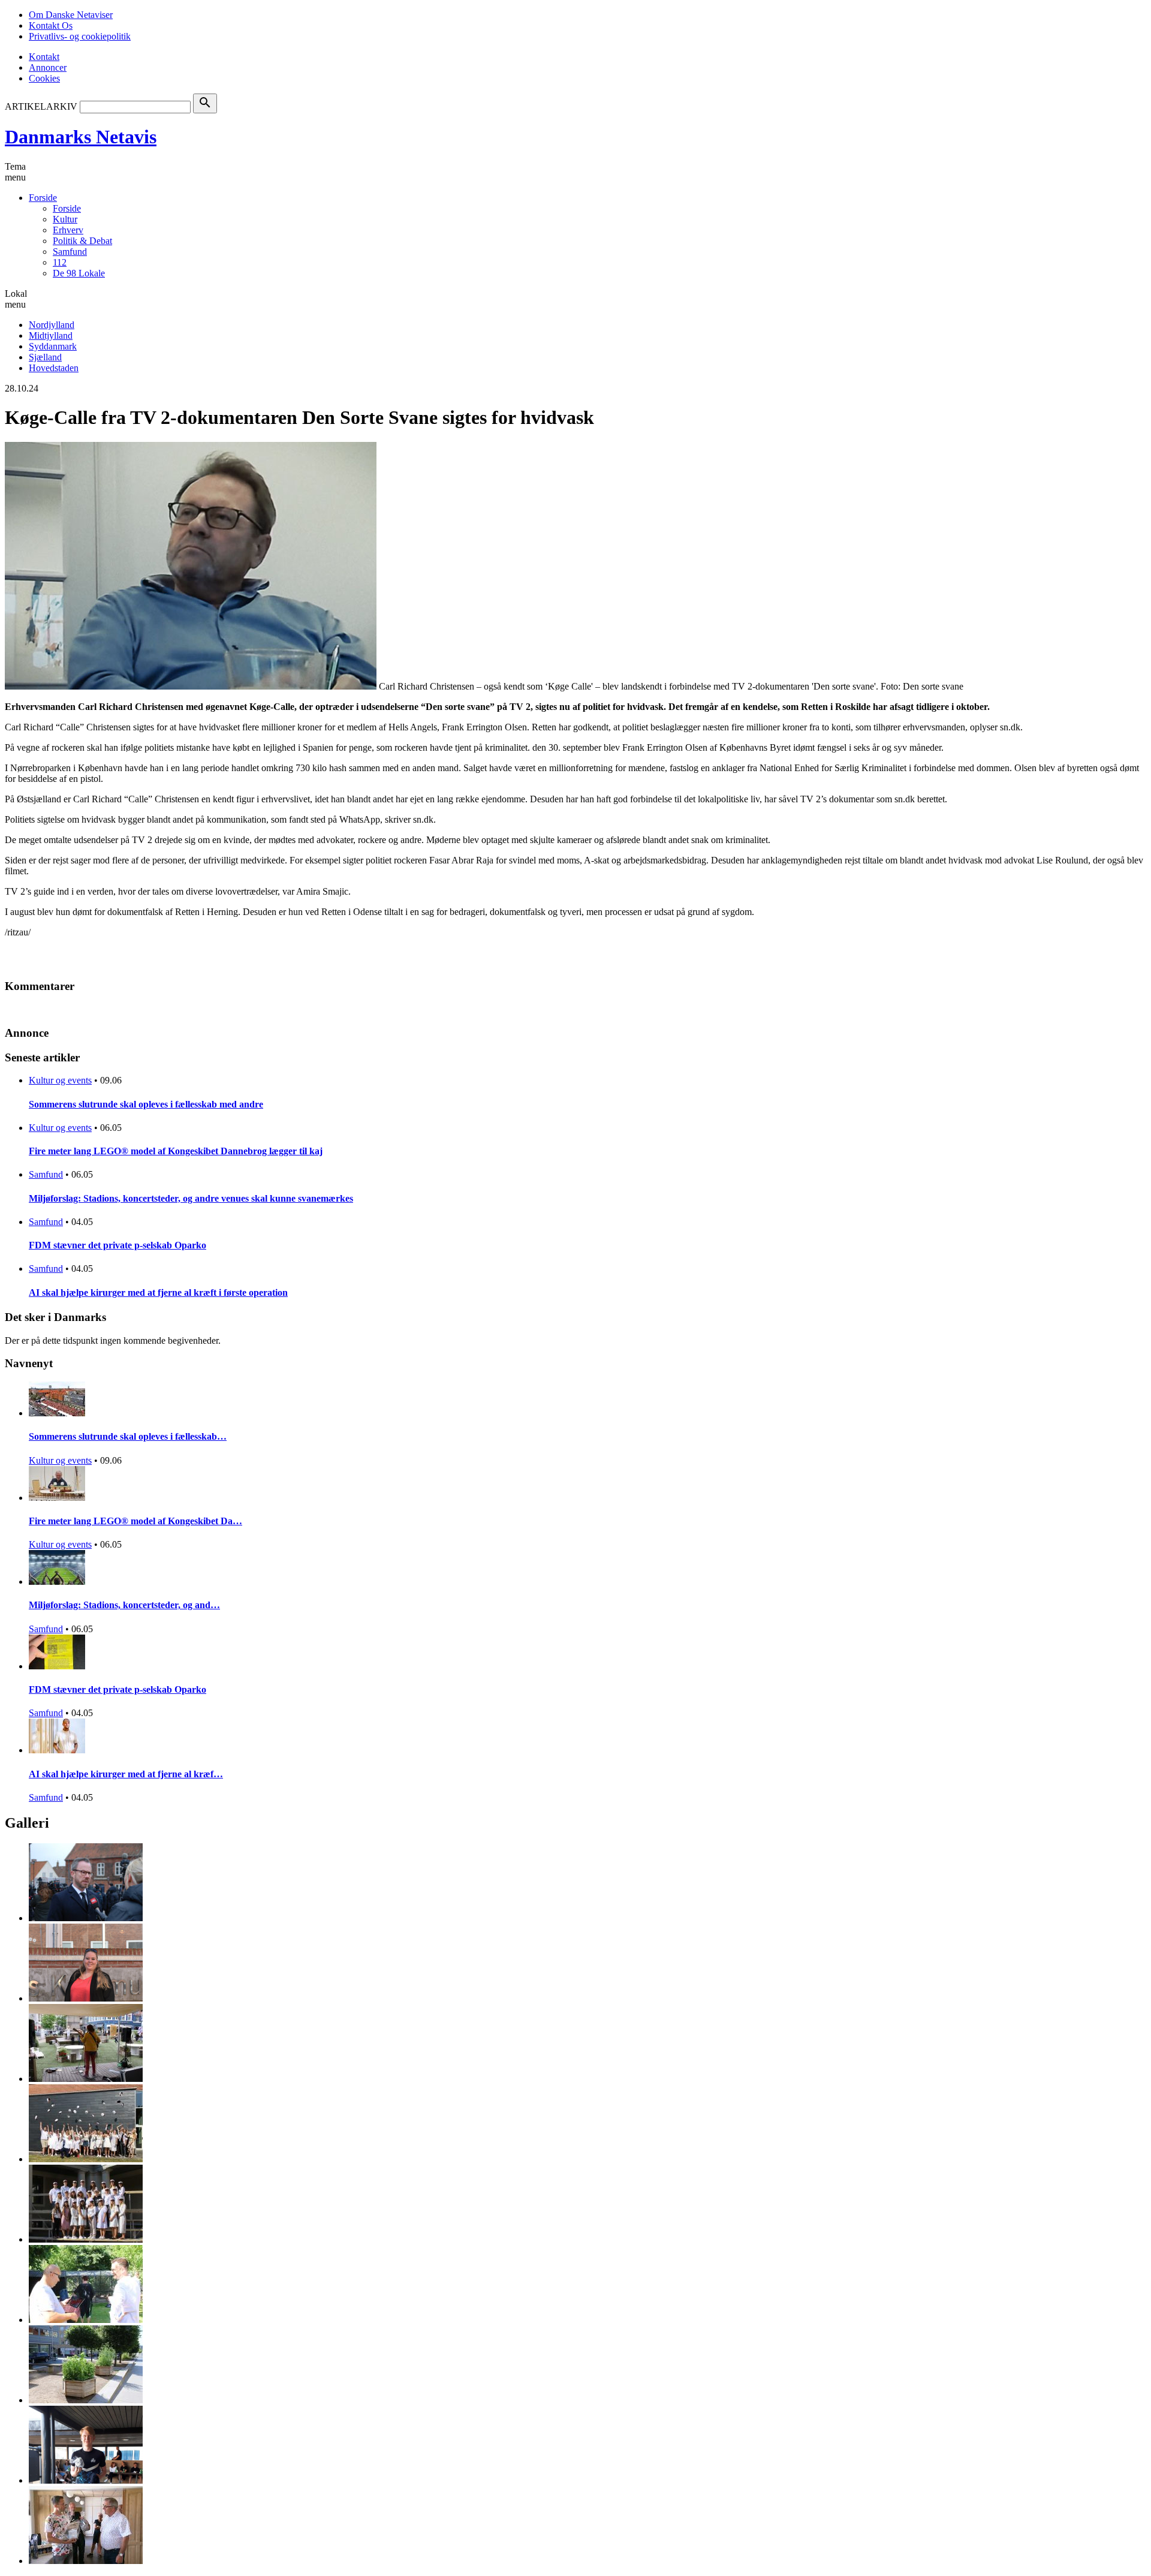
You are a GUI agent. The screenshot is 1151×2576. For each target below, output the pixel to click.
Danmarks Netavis (81, 137)
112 (60, 262)
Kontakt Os (51, 25)
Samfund (70, 252)
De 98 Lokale (79, 273)
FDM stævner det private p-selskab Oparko (117, 1245)
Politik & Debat (82, 241)
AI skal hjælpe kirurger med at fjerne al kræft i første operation (158, 1292)
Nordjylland (52, 325)
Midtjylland (51, 335)
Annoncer (48, 67)
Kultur (65, 219)
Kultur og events (60, 1080)
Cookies (44, 78)
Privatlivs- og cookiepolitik (80, 36)
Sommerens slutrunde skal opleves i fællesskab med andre (146, 1104)
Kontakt (44, 57)
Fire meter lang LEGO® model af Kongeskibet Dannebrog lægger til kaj (176, 1151)
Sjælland (45, 357)
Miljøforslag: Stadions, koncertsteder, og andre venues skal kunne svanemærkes (191, 1198)
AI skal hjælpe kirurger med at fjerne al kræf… (126, 1774)
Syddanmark (53, 346)
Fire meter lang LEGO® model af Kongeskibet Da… (135, 1521)
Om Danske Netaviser (71, 15)
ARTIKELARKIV (41, 106)
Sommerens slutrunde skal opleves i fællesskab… (128, 1436)
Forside (43, 198)
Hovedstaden (54, 368)
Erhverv (68, 230)
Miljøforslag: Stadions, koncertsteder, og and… (124, 1605)
